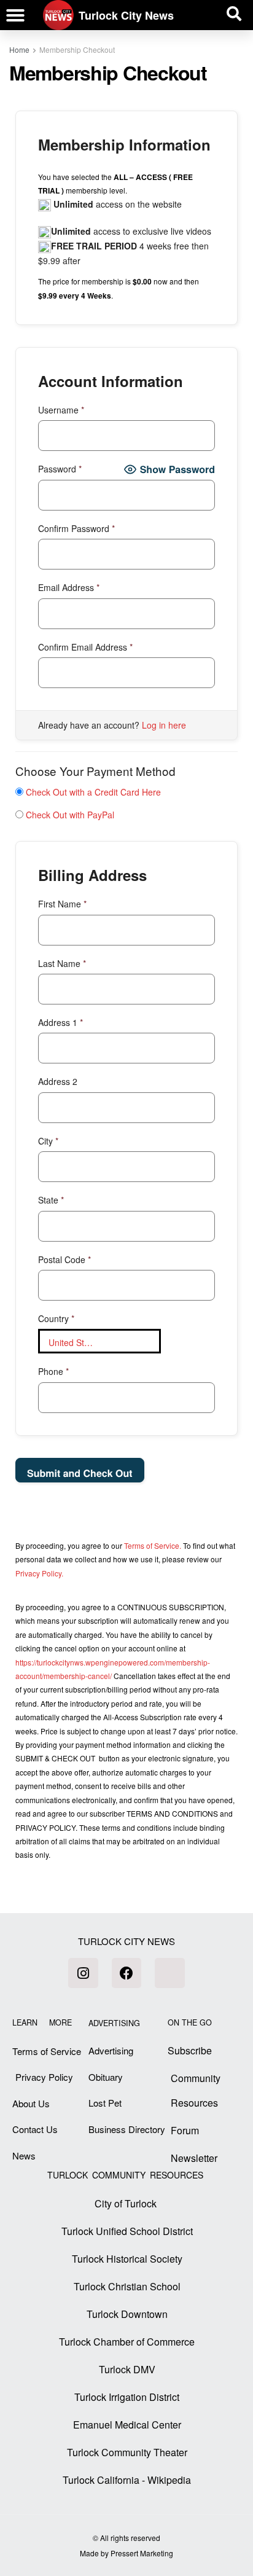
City (48, 1141)
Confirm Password (76, 528)
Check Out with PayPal (70, 815)
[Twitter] (169, 1973)
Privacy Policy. (39, 1573)
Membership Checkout (77, 49)
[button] (15, 15)
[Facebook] (126, 1973)
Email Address (69, 587)
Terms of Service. (153, 1545)
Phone (53, 1371)
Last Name (62, 963)
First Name (62, 904)
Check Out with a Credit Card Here (93, 792)
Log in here (164, 725)
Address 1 (60, 1022)
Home (19, 49)
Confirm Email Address (85, 647)
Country (56, 1318)
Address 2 (58, 1081)
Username (61, 410)
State (51, 1200)
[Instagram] (83, 1973)
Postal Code (64, 1259)
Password (60, 469)
